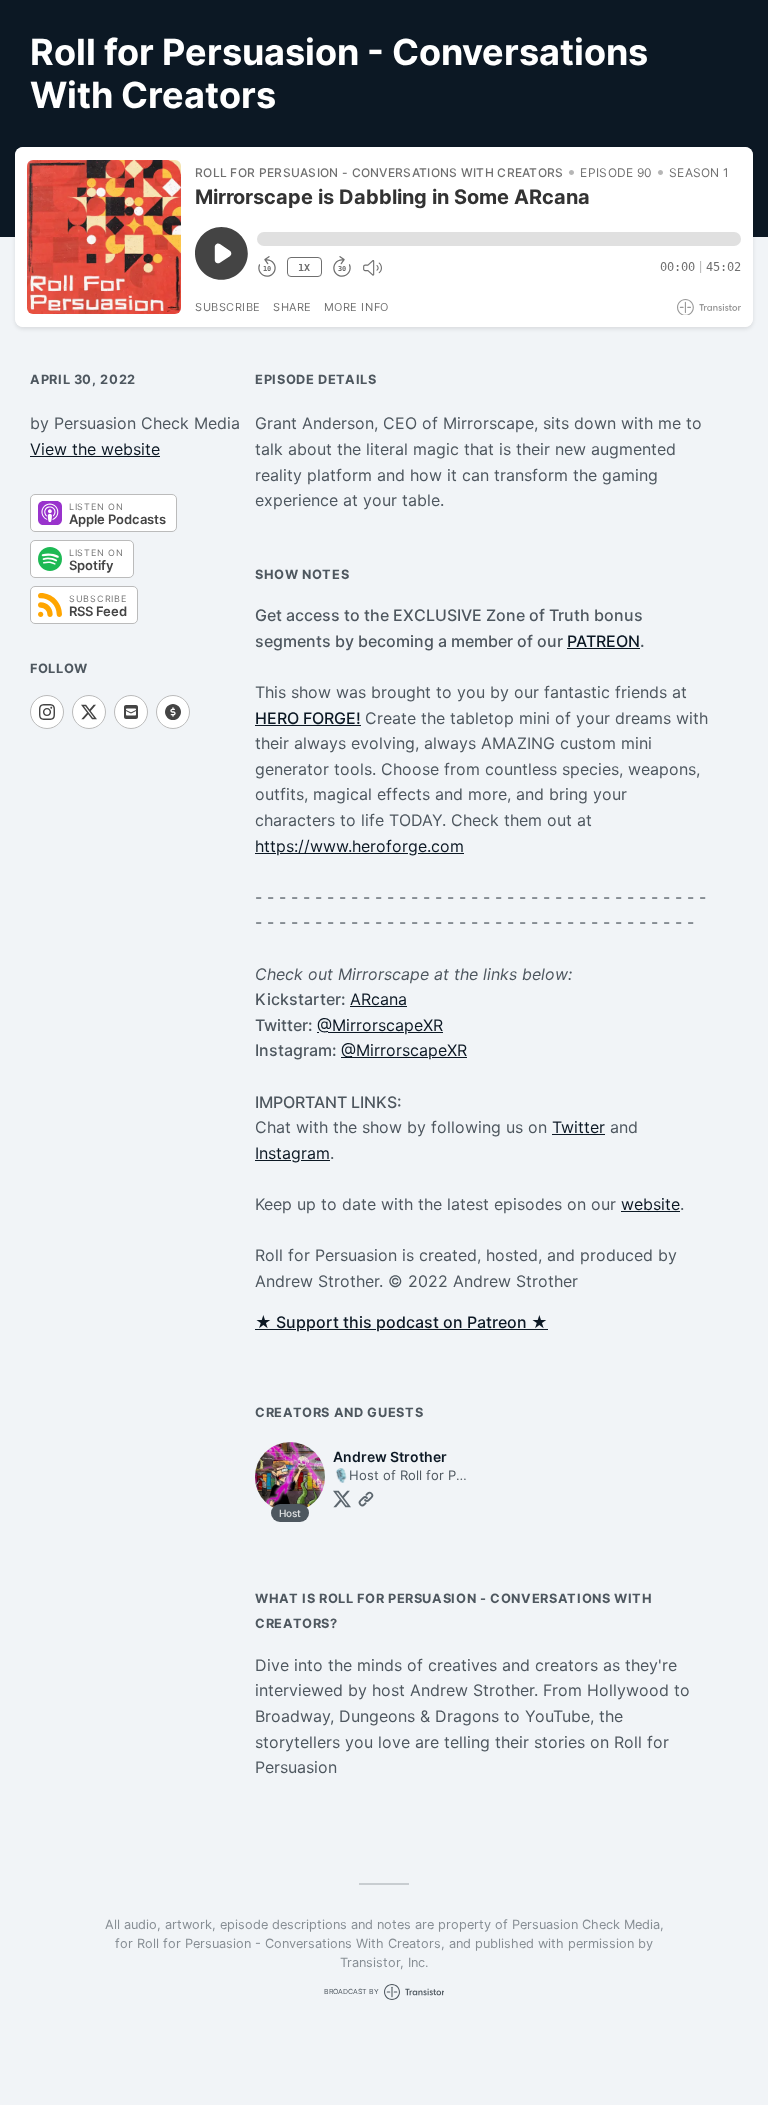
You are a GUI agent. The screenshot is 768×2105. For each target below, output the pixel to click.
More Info (356, 307)
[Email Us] (131, 712)
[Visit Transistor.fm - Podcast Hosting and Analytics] (709, 307)
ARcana (378, 999)
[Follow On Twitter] (342, 1499)
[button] (499, 239)
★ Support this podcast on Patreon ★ (401, 1322)
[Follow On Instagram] (47, 712)
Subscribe (228, 307)
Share (292, 307)
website (650, 1204)
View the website (95, 449)
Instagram (292, 1153)
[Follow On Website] (366, 1499)
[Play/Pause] (104, 237)
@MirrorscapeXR (380, 1025)
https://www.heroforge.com (359, 846)
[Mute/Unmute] (372, 268)
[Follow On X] (89, 712)
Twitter (578, 1127)
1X (304, 267)
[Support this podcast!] (173, 712)
